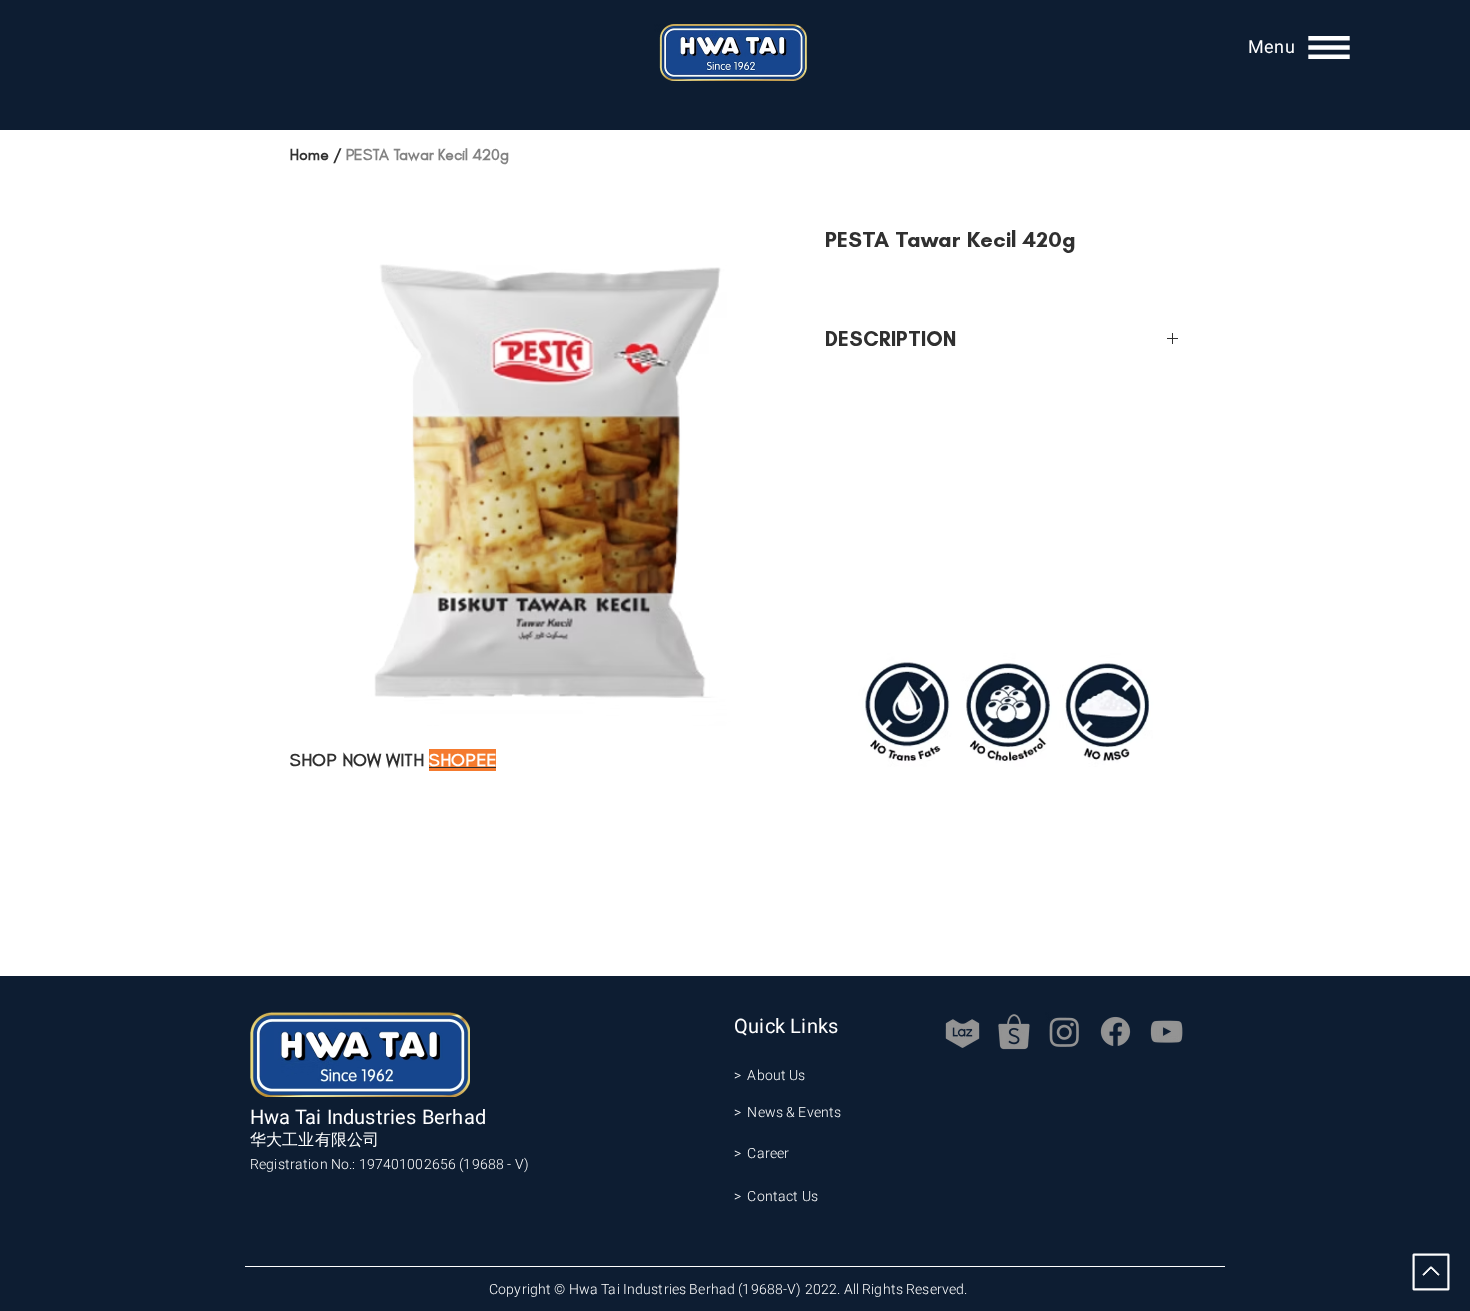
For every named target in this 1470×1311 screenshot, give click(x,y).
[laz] (962, 1031)
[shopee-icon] (1013, 1031)
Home (309, 154)
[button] (1271, 47)
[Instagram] (1064, 1031)
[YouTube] (1166, 1031)
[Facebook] (1115, 1031)
